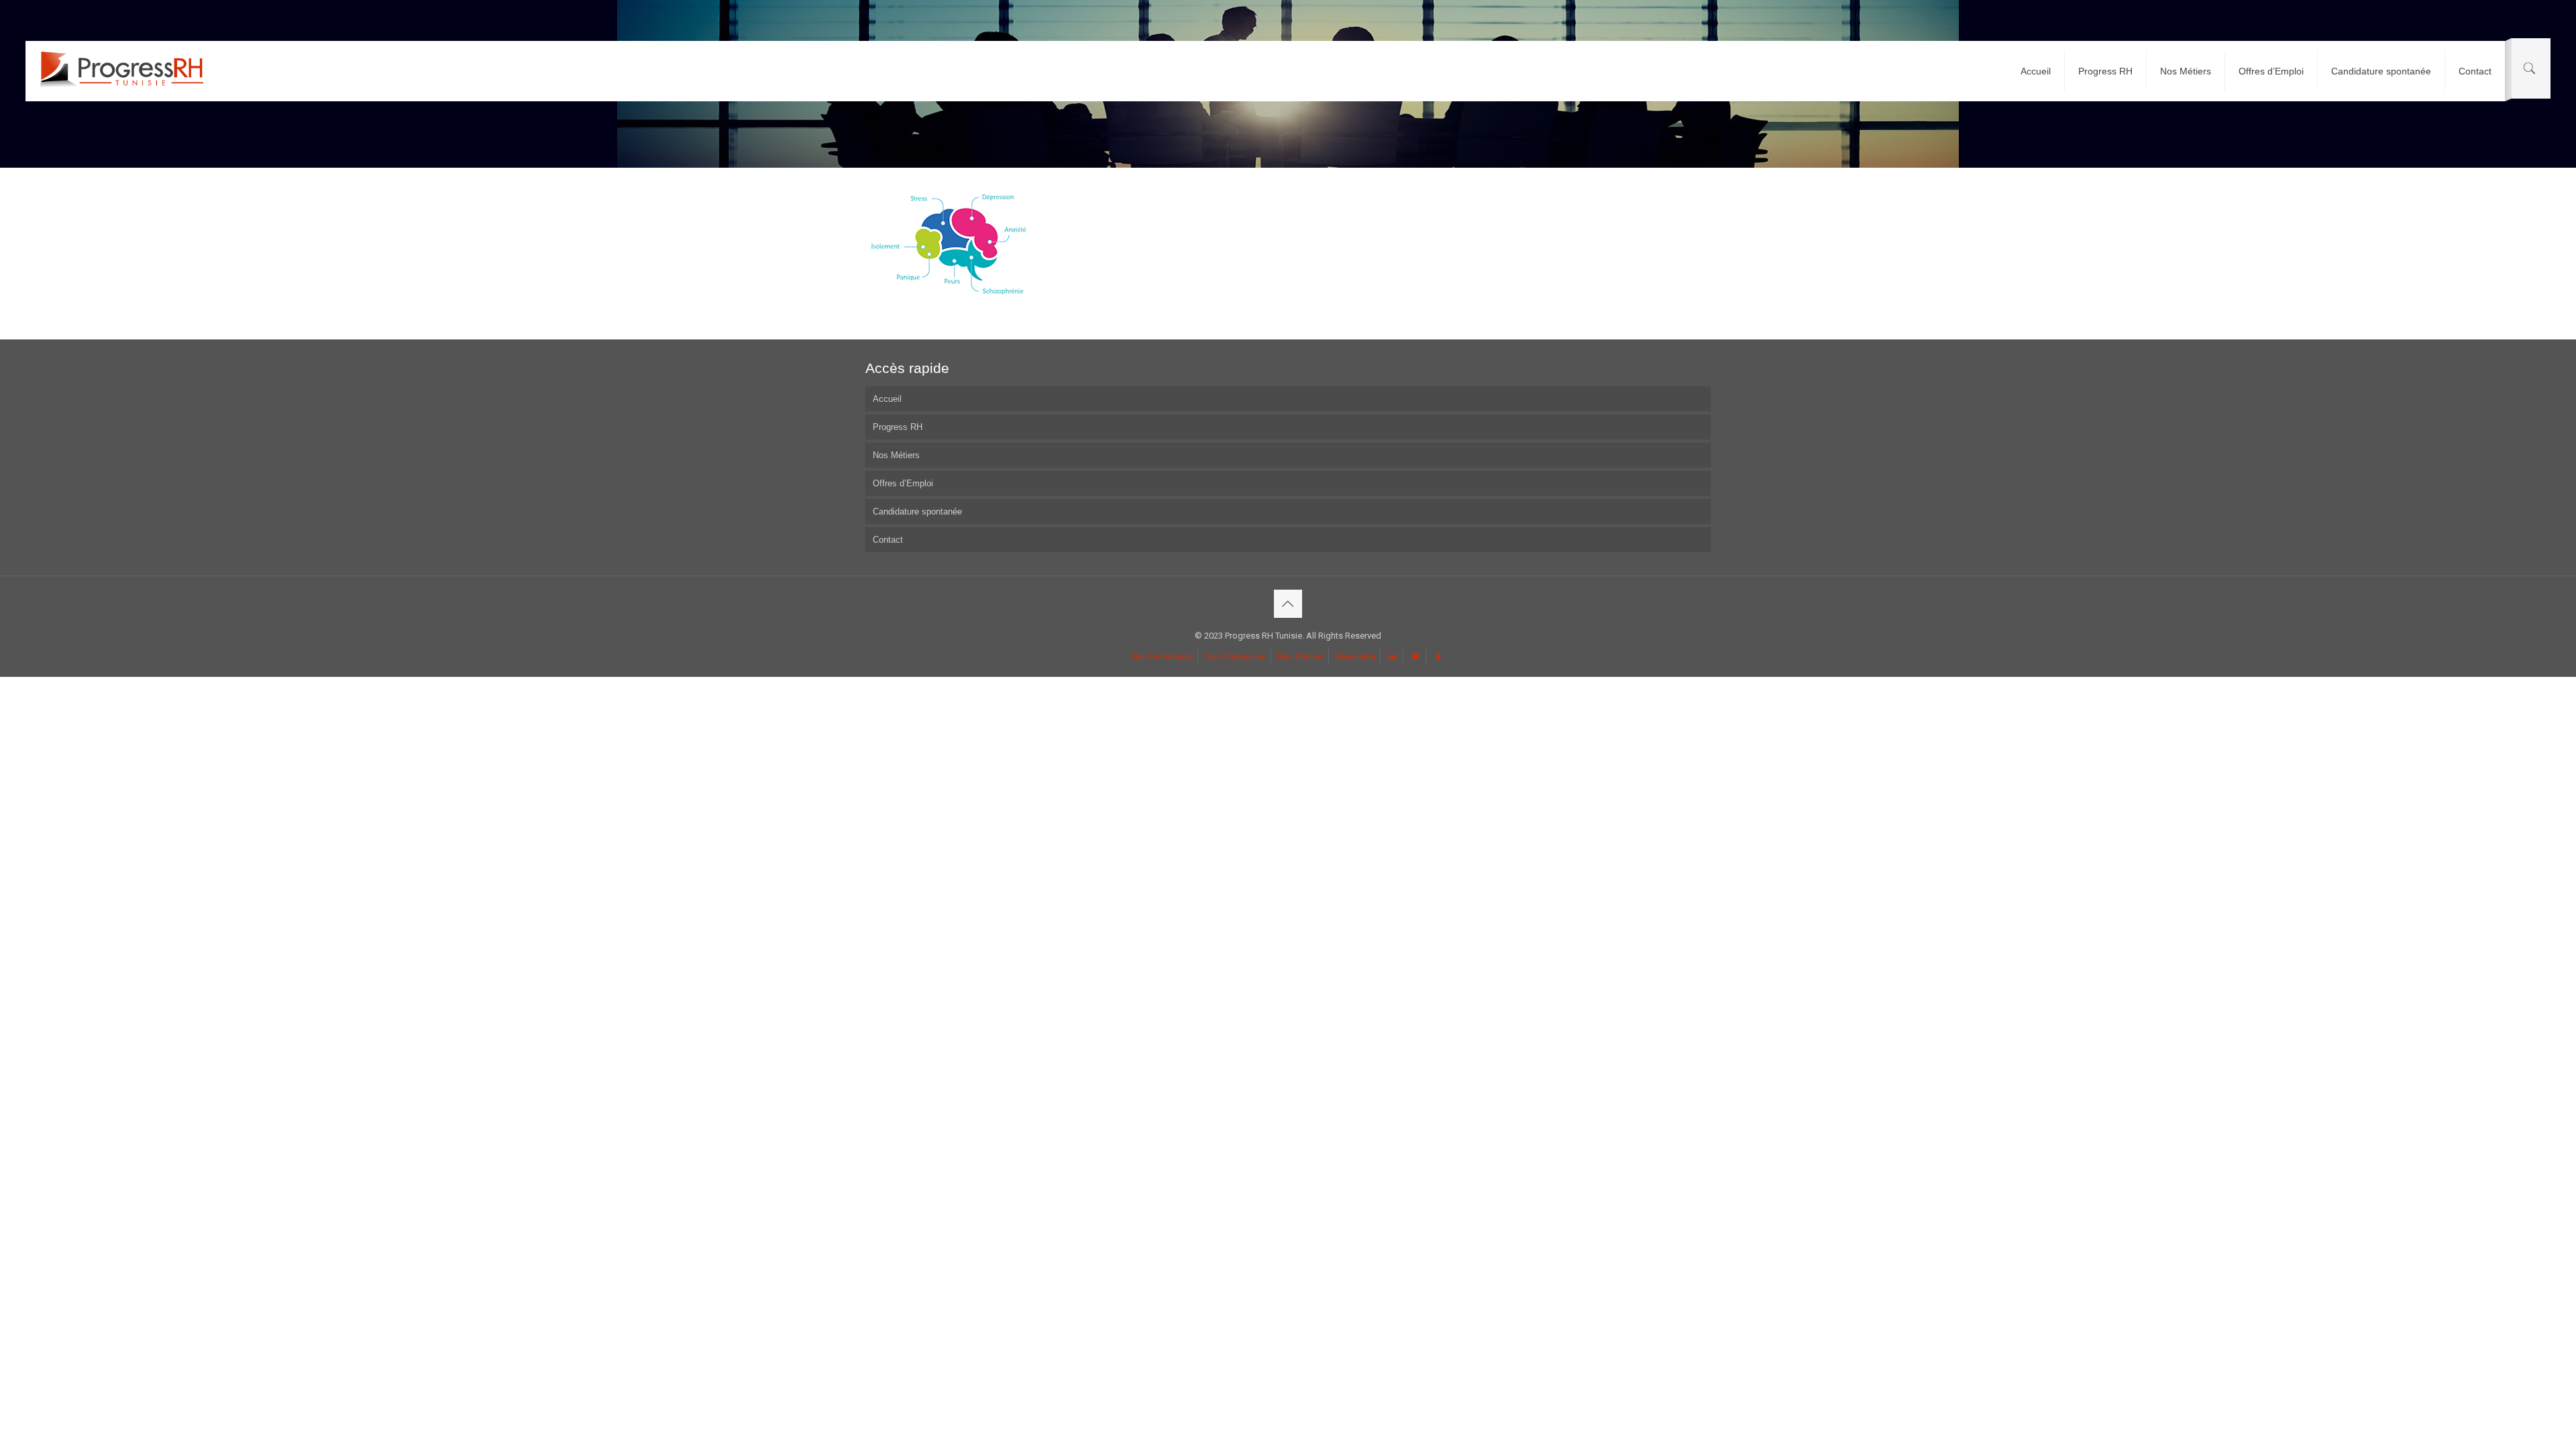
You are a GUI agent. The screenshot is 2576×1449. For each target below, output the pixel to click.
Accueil (887, 399)
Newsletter (1355, 656)
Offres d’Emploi (903, 483)
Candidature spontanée (917, 512)
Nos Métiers (896, 455)
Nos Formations (1163, 656)
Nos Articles (1301, 656)
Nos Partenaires (1235, 656)
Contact (888, 540)
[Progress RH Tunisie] (121, 71)
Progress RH (898, 427)
